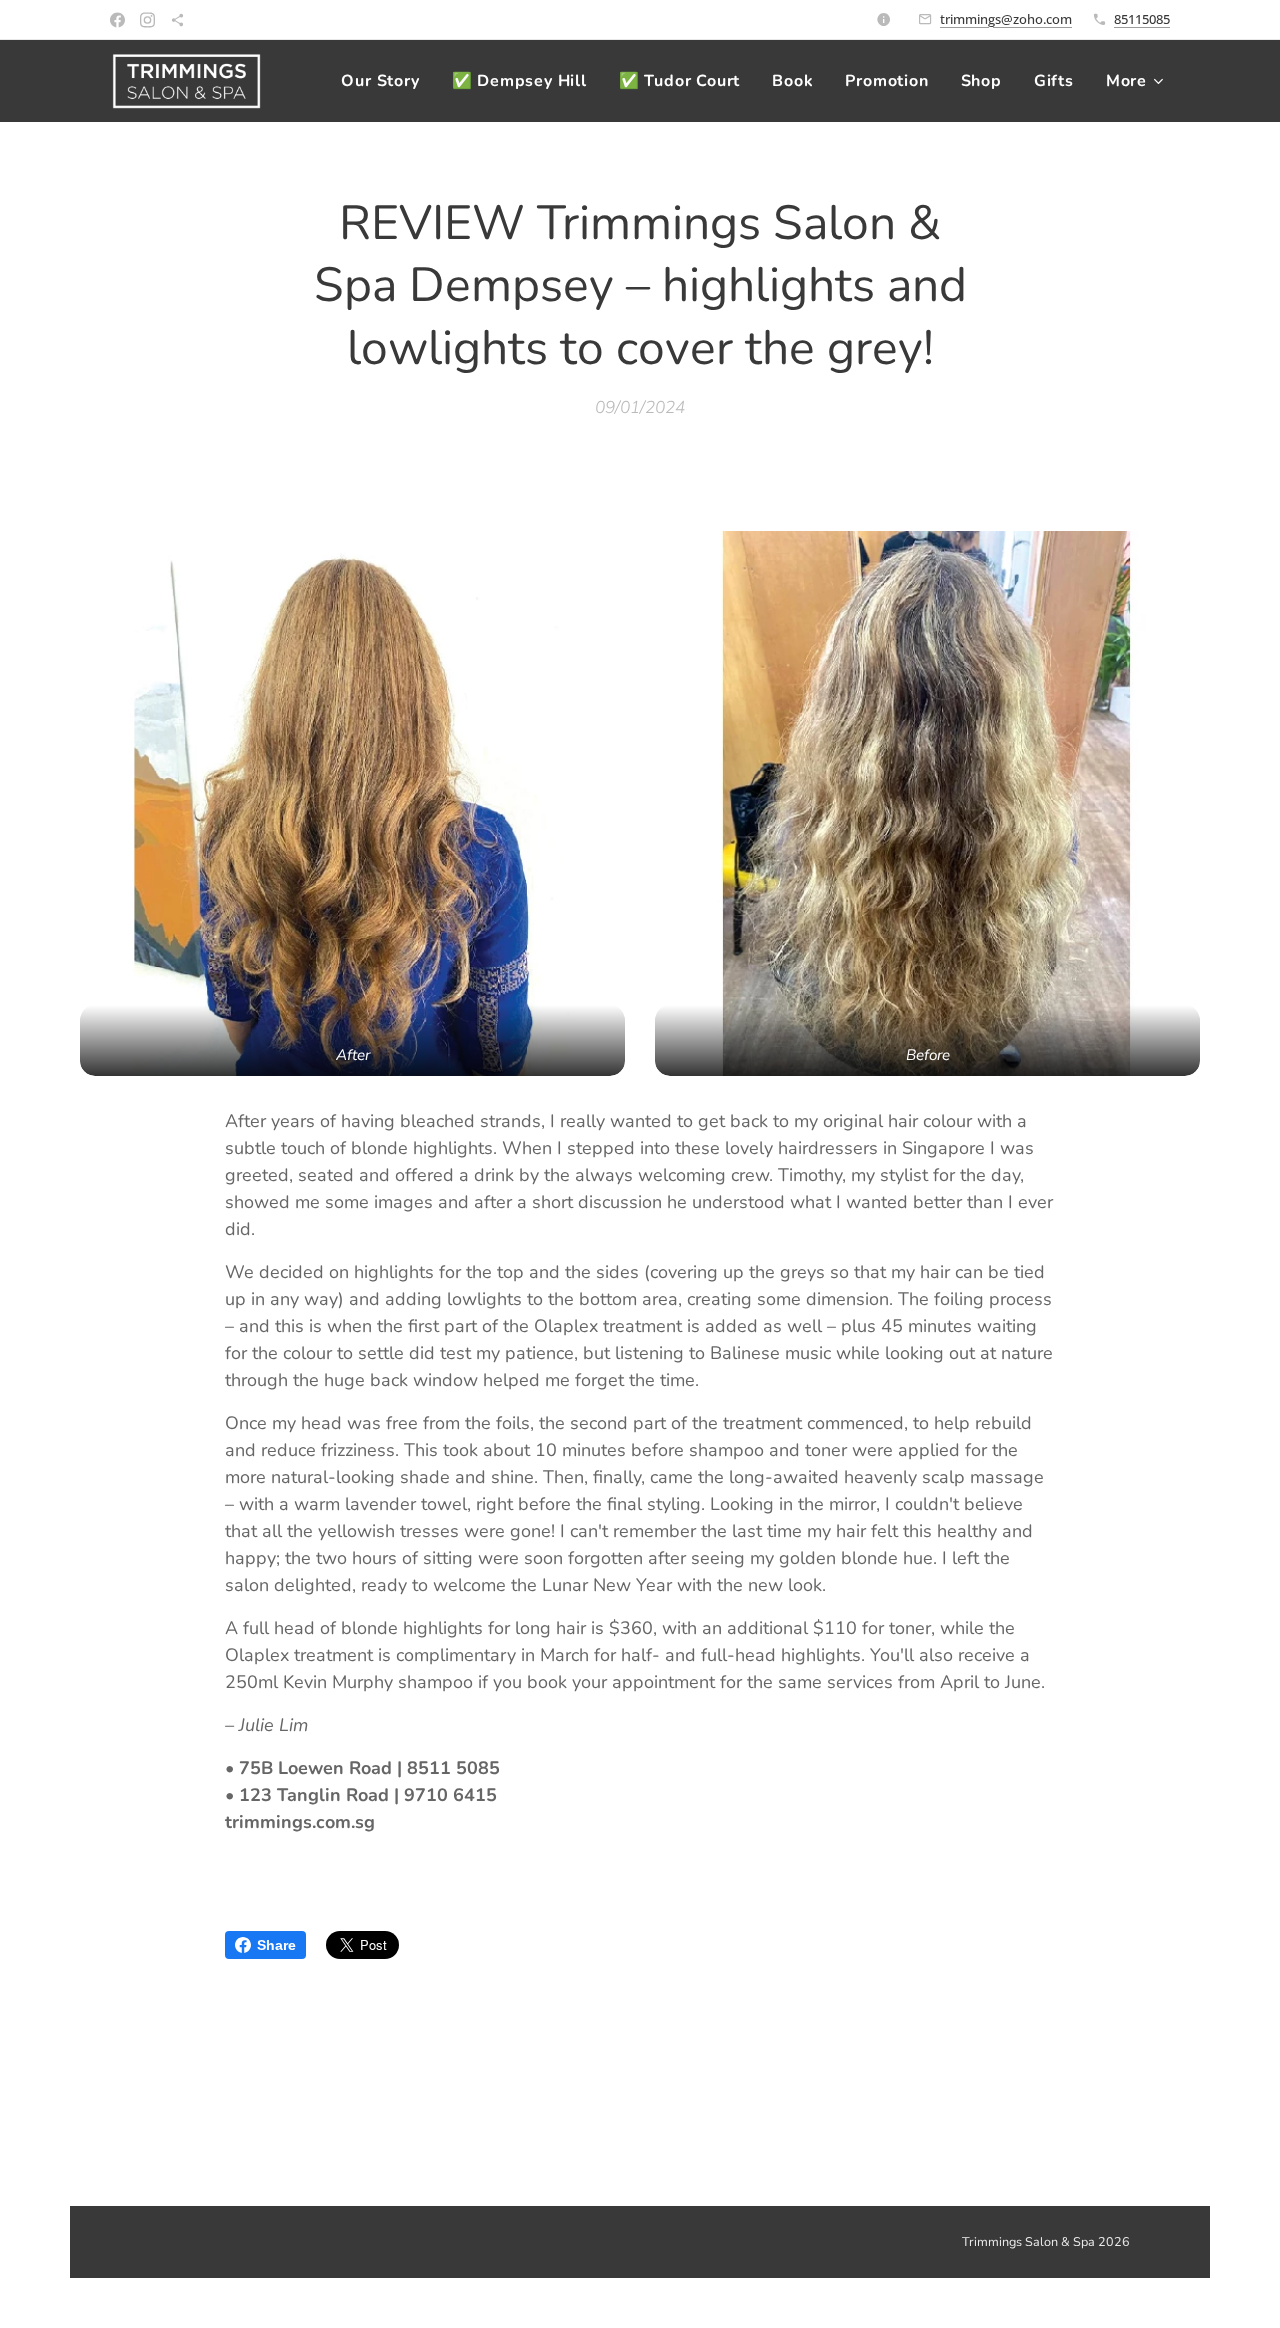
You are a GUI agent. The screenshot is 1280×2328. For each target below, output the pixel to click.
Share (276, 1945)
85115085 (1142, 19)
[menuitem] (385, 81)
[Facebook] (117, 20)
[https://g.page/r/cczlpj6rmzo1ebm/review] (177, 20)
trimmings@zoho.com (1006, 19)
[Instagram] (147, 20)
